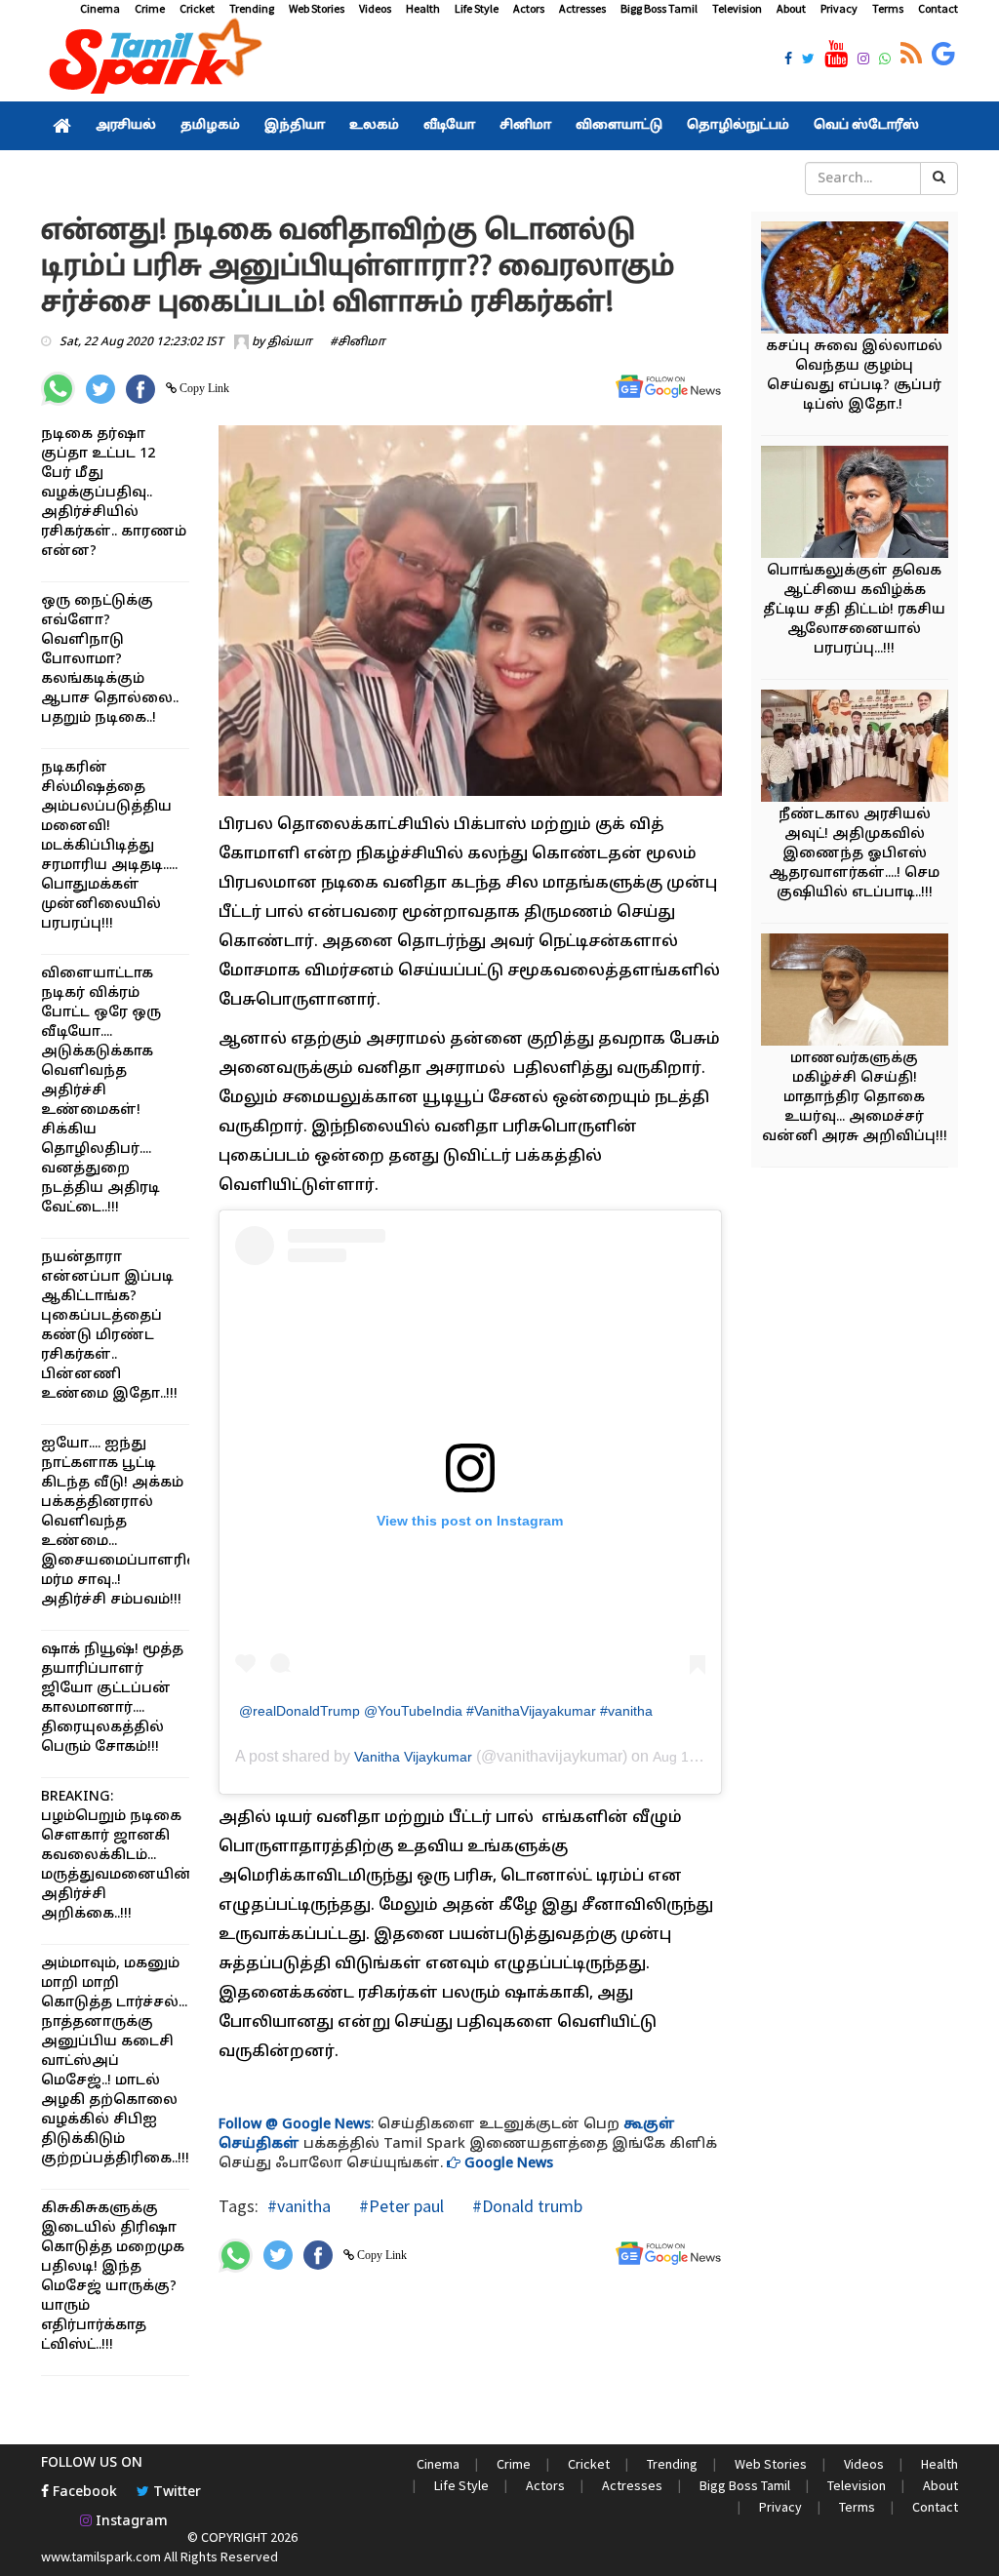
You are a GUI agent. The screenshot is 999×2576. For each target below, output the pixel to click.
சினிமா (525, 126)
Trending (252, 8)
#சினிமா (358, 342)
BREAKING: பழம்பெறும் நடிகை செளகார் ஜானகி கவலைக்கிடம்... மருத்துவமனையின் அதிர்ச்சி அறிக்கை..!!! (117, 1856)
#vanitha (299, 2206)
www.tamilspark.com (101, 2556)
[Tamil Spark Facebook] (788, 60)
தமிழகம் (210, 126)
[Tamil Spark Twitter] (808, 60)
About (791, 8)
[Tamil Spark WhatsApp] (885, 60)
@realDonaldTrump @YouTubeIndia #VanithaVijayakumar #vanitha (446, 1711)
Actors (529, 8)
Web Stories (317, 8)
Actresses (582, 8)
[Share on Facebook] (140, 389)
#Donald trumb (525, 2206)
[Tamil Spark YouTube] (836, 55)
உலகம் (374, 126)
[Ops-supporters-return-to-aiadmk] (863, 749)
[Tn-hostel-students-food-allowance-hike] (863, 992)
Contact (938, 8)
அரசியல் (126, 126)
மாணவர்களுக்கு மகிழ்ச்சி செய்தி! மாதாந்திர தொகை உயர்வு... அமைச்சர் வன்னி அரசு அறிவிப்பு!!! (855, 1098)
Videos (375, 8)
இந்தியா (295, 126)
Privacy (839, 8)
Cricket (197, 8)
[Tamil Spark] (152, 60)
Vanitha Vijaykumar (413, 1757)
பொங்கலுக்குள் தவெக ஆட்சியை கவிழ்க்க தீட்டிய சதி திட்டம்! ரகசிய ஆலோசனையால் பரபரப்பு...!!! (854, 610)
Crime (150, 8)
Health (423, 8)
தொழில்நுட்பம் (738, 126)
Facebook (83, 2493)
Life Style (477, 8)
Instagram (130, 2522)
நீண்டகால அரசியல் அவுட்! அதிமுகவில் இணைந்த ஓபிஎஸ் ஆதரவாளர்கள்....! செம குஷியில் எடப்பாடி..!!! (854, 854)
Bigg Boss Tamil (659, 8)
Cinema (100, 8)
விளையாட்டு (619, 126)
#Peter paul (400, 2206)
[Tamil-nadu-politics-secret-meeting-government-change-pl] (863, 505)
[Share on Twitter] (100, 389)
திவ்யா (290, 342)
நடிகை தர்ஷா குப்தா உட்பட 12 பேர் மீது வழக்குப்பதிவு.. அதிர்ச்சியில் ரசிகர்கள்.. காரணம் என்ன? (114, 493)
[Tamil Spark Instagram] (863, 60)
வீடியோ (449, 126)
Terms (888, 8)
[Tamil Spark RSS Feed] (911, 55)
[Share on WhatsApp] (58, 389)
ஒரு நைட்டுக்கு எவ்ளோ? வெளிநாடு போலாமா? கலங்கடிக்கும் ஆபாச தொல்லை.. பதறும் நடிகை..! (110, 660)
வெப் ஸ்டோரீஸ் (866, 126)
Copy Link (203, 388)
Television (737, 8)
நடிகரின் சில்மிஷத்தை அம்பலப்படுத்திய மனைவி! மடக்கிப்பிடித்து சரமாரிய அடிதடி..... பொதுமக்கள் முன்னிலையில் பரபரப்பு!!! (109, 846)
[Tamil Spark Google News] (943, 55)
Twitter (175, 2493)
